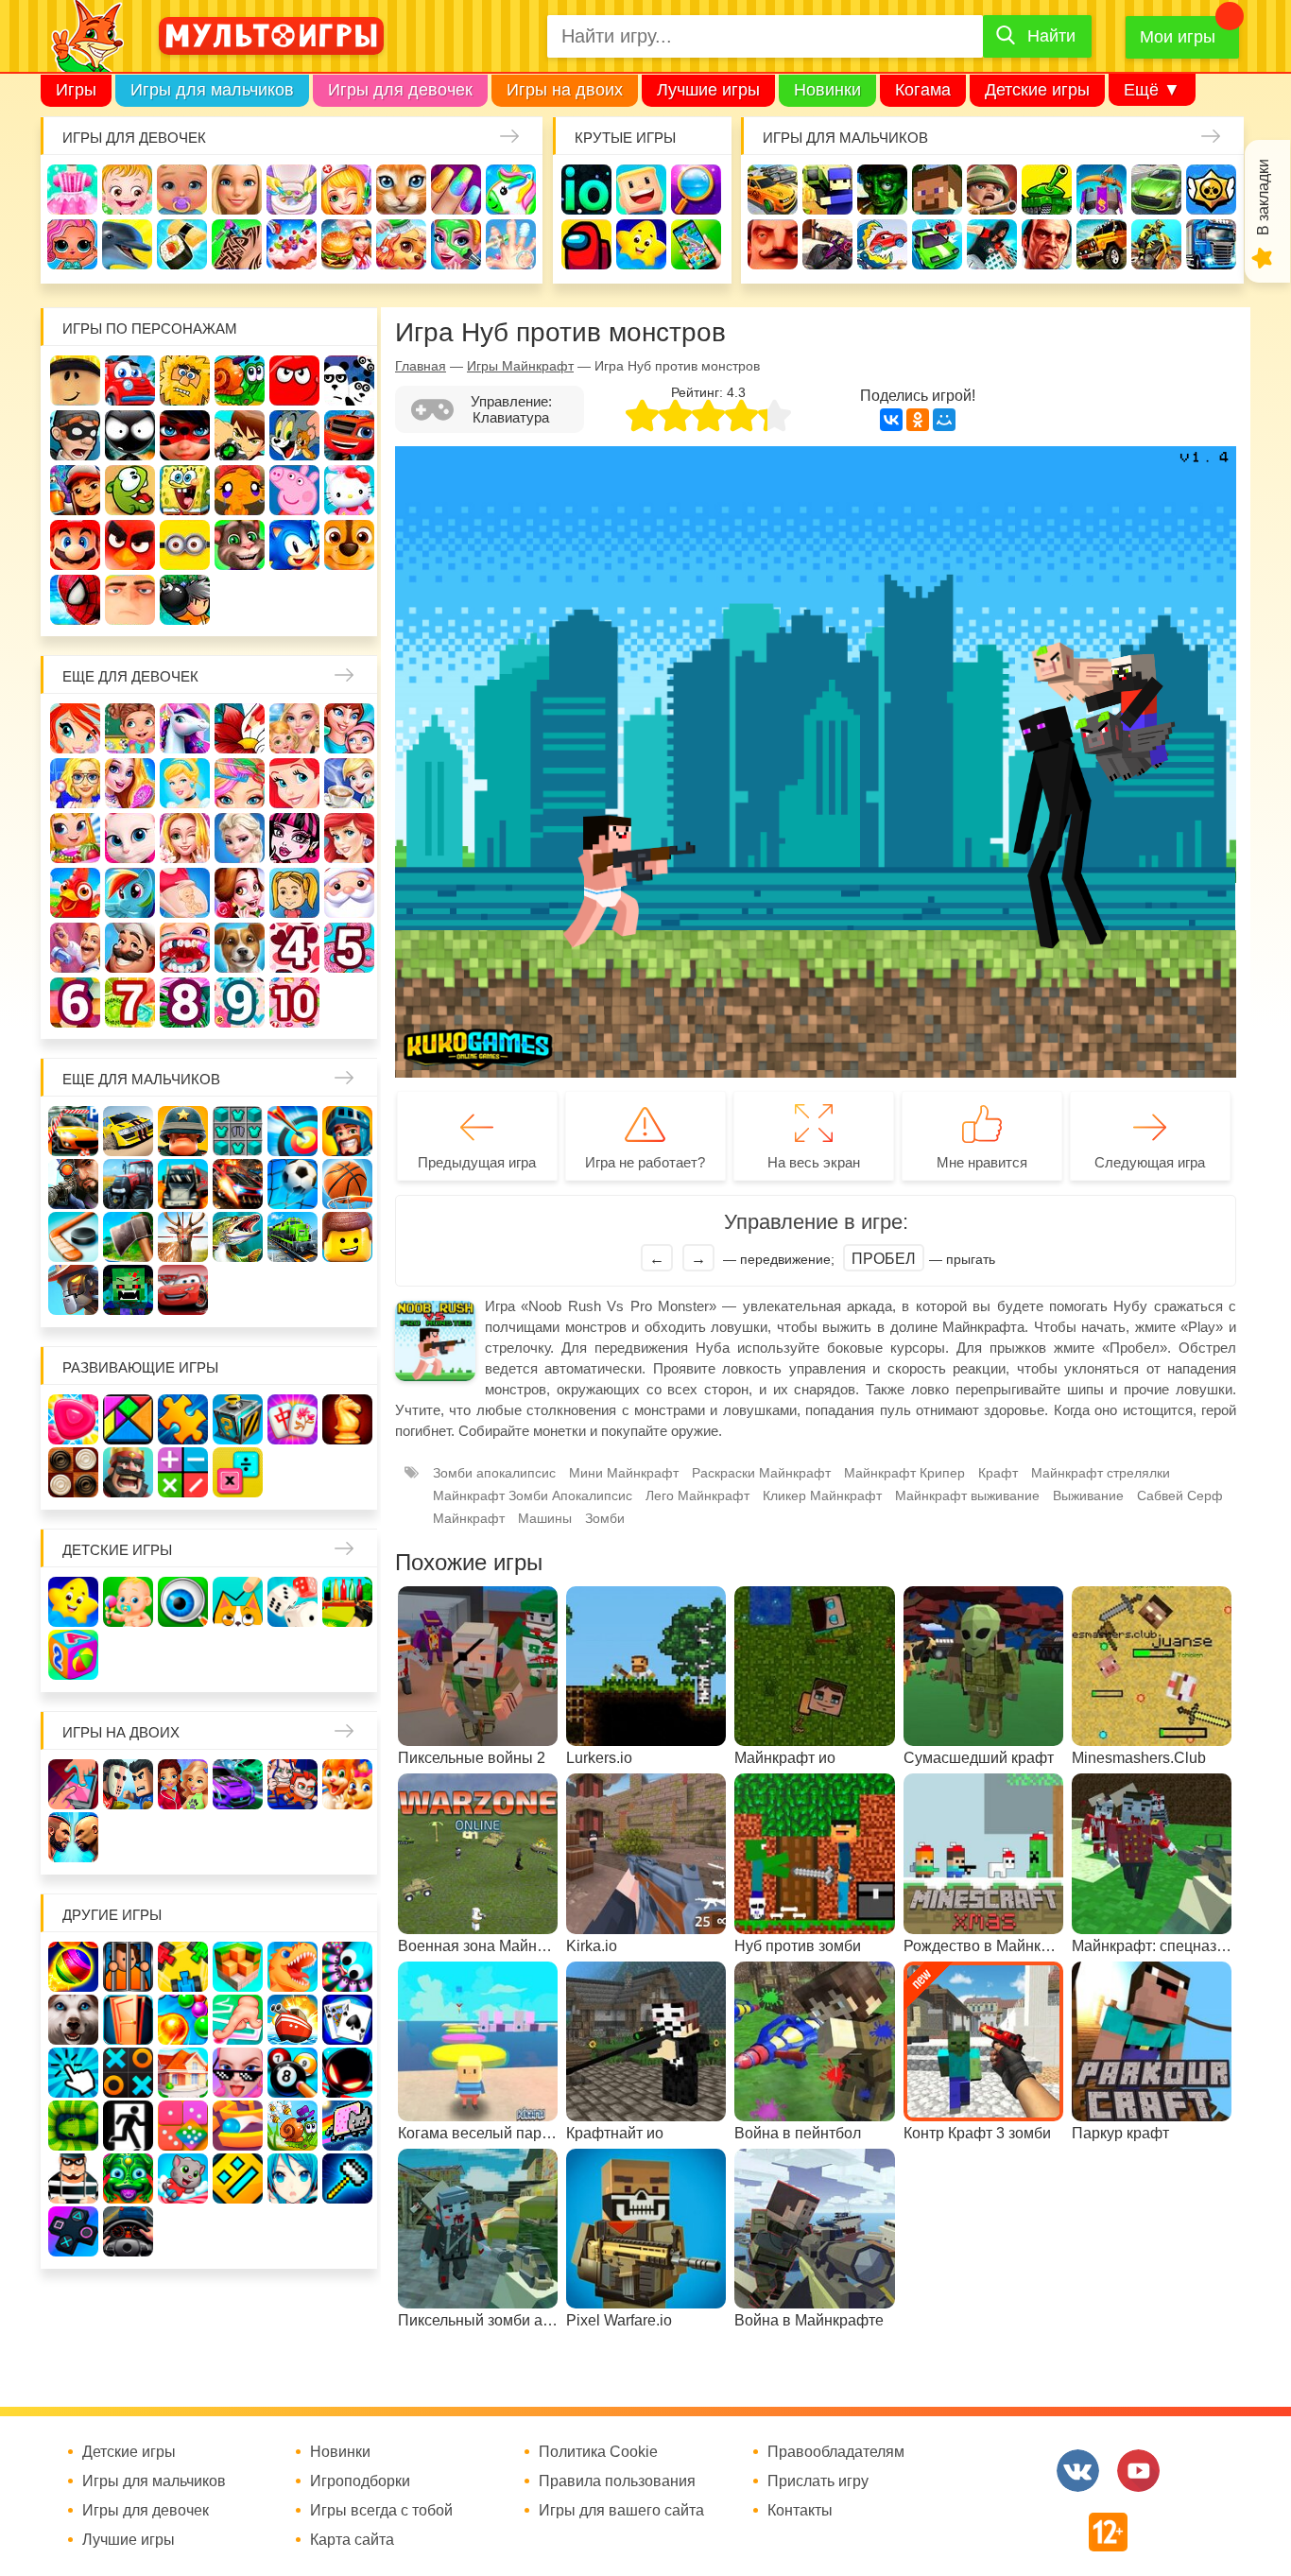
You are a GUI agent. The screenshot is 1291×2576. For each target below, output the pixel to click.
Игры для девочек (400, 90)
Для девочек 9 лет (240, 1003)
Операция (511, 244)
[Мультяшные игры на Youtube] (1138, 2471)
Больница (75, 783)
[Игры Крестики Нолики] (128, 2073)
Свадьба (185, 838)
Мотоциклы (1156, 244)
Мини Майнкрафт (624, 1473)
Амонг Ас (586, 244)
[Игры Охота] (183, 1237)
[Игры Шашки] (73, 1472)
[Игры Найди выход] (128, 2020)
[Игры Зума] (128, 2178)
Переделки (75, 948)
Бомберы (185, 600)
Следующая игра (1150, 1162)
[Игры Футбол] (293, 1184)
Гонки (773, 190)
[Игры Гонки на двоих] (238, 1784)
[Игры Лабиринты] (238, 2126)
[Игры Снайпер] (73, 1184)
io (586, 190)
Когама (923, 90)
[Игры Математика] (183, 1472)
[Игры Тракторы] (128, 1184)
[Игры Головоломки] (238, 1419)
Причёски (130, 783)
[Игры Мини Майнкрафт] (347, 2178)
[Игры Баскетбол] (347, 1184)
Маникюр (456, 190)
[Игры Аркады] (347, 2126)
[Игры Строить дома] (183, 2073)
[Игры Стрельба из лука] (293, 1131)
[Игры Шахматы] (347, 1419)
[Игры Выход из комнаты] (128, 2126)
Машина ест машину (882, 244)
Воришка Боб (75, 435)
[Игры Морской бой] (293, 2020)
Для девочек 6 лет (75, 1003)
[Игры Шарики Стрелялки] (73, 1967)
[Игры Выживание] (128, 1237)
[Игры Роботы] (73, 1290)
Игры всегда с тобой (381, 2511)
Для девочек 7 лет (130, 1003)
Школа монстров (294, 838)
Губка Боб (185, 490)
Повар (130, 948)
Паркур (992, 244)
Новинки (827, 90)
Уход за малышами (182, 190)
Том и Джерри (294, 435)
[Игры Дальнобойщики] (183, 1184)
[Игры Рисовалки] (238, 1602)
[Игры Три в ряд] (73, 1419)
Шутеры (827, 244)
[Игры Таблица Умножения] (238, 1472)
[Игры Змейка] (73, 2126)
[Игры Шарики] (183, 2020)
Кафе (349, 783)
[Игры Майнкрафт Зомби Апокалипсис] (128, 1290)
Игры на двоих (565, 90)
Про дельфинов (127, 244)
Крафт (998, 1473)
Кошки (401, 190)
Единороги (511, 190)
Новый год (349, 893)
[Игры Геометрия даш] (238, 2178)
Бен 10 (240, 435)
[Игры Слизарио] (347, 1967)
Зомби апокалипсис (494, 1473)
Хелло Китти (349, 490)
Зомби (882, 190)
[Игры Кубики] (293, 1602)
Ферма (75, 893)
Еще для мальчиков (141, 1079)
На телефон (696, 244)
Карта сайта (352, 2540)
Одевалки (72, 190)
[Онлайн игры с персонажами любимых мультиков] (271, 36)
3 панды (349, 380)
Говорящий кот (240, 545)
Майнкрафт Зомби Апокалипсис (533, 1495)
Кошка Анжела (130, 838)
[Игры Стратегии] (128, 1472)
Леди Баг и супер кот (185, 435)
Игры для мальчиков (212, 90)
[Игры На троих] (183, 1967)
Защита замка (1102, 190)
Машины (1156, 190)
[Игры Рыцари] (347, 1131)
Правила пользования (617, 2481)
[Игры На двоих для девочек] (183, 1784)
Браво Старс (1211, 190)
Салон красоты (456, 244)
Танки (1047, 190)
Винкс (75, 728)
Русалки (349, 838)
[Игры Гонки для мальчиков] (128, 1131)
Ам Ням (130, 490)
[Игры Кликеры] (73, 2073)
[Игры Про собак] (73, 2020)
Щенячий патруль (349, 545)
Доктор (346, 190)
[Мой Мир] (944, 420)
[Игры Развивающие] (73, 1655)
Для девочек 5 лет (349, 948)
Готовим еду (346, 244)
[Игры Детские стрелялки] (347, 1602)
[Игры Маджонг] (293, 1419)
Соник (294, 545)
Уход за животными (401, 244)
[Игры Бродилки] (293, 2126)
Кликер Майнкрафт (822, 1495)
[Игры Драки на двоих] (73, 1837)
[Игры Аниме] (293, 2178)
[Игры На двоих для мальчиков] (128, 1784)
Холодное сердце (240, 838)
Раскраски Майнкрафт (761, 1473)
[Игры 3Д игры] (238, 1967)
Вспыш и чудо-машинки (349, 435)
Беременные (185, 893)
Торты (292, 244)
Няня (294, 728)
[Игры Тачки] (183, 1290)
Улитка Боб (240, 380)
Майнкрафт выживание (967, 1495)
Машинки (937, 244)
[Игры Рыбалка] (238, 1237)
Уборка (292, 190)
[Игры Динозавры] (293, 1967)
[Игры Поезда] (293, 1237)
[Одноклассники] (918, 420)
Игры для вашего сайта (621, 2511)
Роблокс (75, 380)
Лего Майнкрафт (697, 1495)
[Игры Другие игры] (73, 2231)
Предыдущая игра (477, 1162)
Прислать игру (818, 2481)
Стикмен (130, 435)
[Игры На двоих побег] (293, 1784)
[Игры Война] (183, 1131)
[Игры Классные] (238, 2073)
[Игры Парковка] (73, 1131)
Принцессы (185, 783)
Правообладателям (836, 2452)
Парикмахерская (240, 783)
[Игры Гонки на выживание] (238, 1184)
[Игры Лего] (347, 1237)
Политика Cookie (598, 2452)
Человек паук (75, 600)
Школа (130, 728)
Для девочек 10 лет (294, 1003)
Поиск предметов (696, 190)
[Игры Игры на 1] (238, 2020)
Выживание (1088, 1495)
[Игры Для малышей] (128, 1602)
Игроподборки (360, 2481)
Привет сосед (773, 244)
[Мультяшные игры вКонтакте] (1078, 2471)
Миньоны (185, 545)
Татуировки (237, 244)
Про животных (240, 948)
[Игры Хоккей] (73, 1237)
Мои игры (1178, 37)
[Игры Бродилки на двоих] (347, 1784)
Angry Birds (130, 545)
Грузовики (1211, 244)
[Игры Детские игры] (73, 1602)
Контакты (800, 2511)
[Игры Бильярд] (293, 2073)
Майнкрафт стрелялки (1101, 1473)
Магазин (75, 838)
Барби (237, 190)
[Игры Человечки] (347, 2073)
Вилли (130, 380)
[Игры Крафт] (238, 1131)
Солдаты (992, 190)
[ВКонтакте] (891, 420)
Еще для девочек (130, 676)
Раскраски (240, 728)
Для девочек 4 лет (294, 948)
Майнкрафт (937, 190)
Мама (349, 728)
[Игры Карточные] (347, 2020)
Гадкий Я (130, 600)
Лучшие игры (708, 90)
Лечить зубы (185, 948)
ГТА (1047, 244)
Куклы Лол (72, 244)
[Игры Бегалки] (183, 2178)
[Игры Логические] (128, 1419)
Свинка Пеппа (294, 490)
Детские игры (1037, 90)
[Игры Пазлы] (183, 1419)
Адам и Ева (185, 380)
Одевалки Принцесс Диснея (240, 893)
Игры (76, 90)
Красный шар (294, 380)
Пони (130, 893)
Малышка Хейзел (127, 190)
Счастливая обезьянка (240, 490)
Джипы (1102, 244)
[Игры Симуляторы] (128, 2231)
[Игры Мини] (183, 2126)
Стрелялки (827, 190)
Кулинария (182, 244)
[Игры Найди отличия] (183, 1602)
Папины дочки (294, 893)
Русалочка (294, 783)
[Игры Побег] (128, 1967)
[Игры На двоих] (73, 1784)
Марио (75, 545)
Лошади (185, 728)
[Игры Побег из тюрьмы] (73, 2178)
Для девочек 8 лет (185, 1003)
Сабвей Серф (75, 490)
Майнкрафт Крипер (904, 1473)
